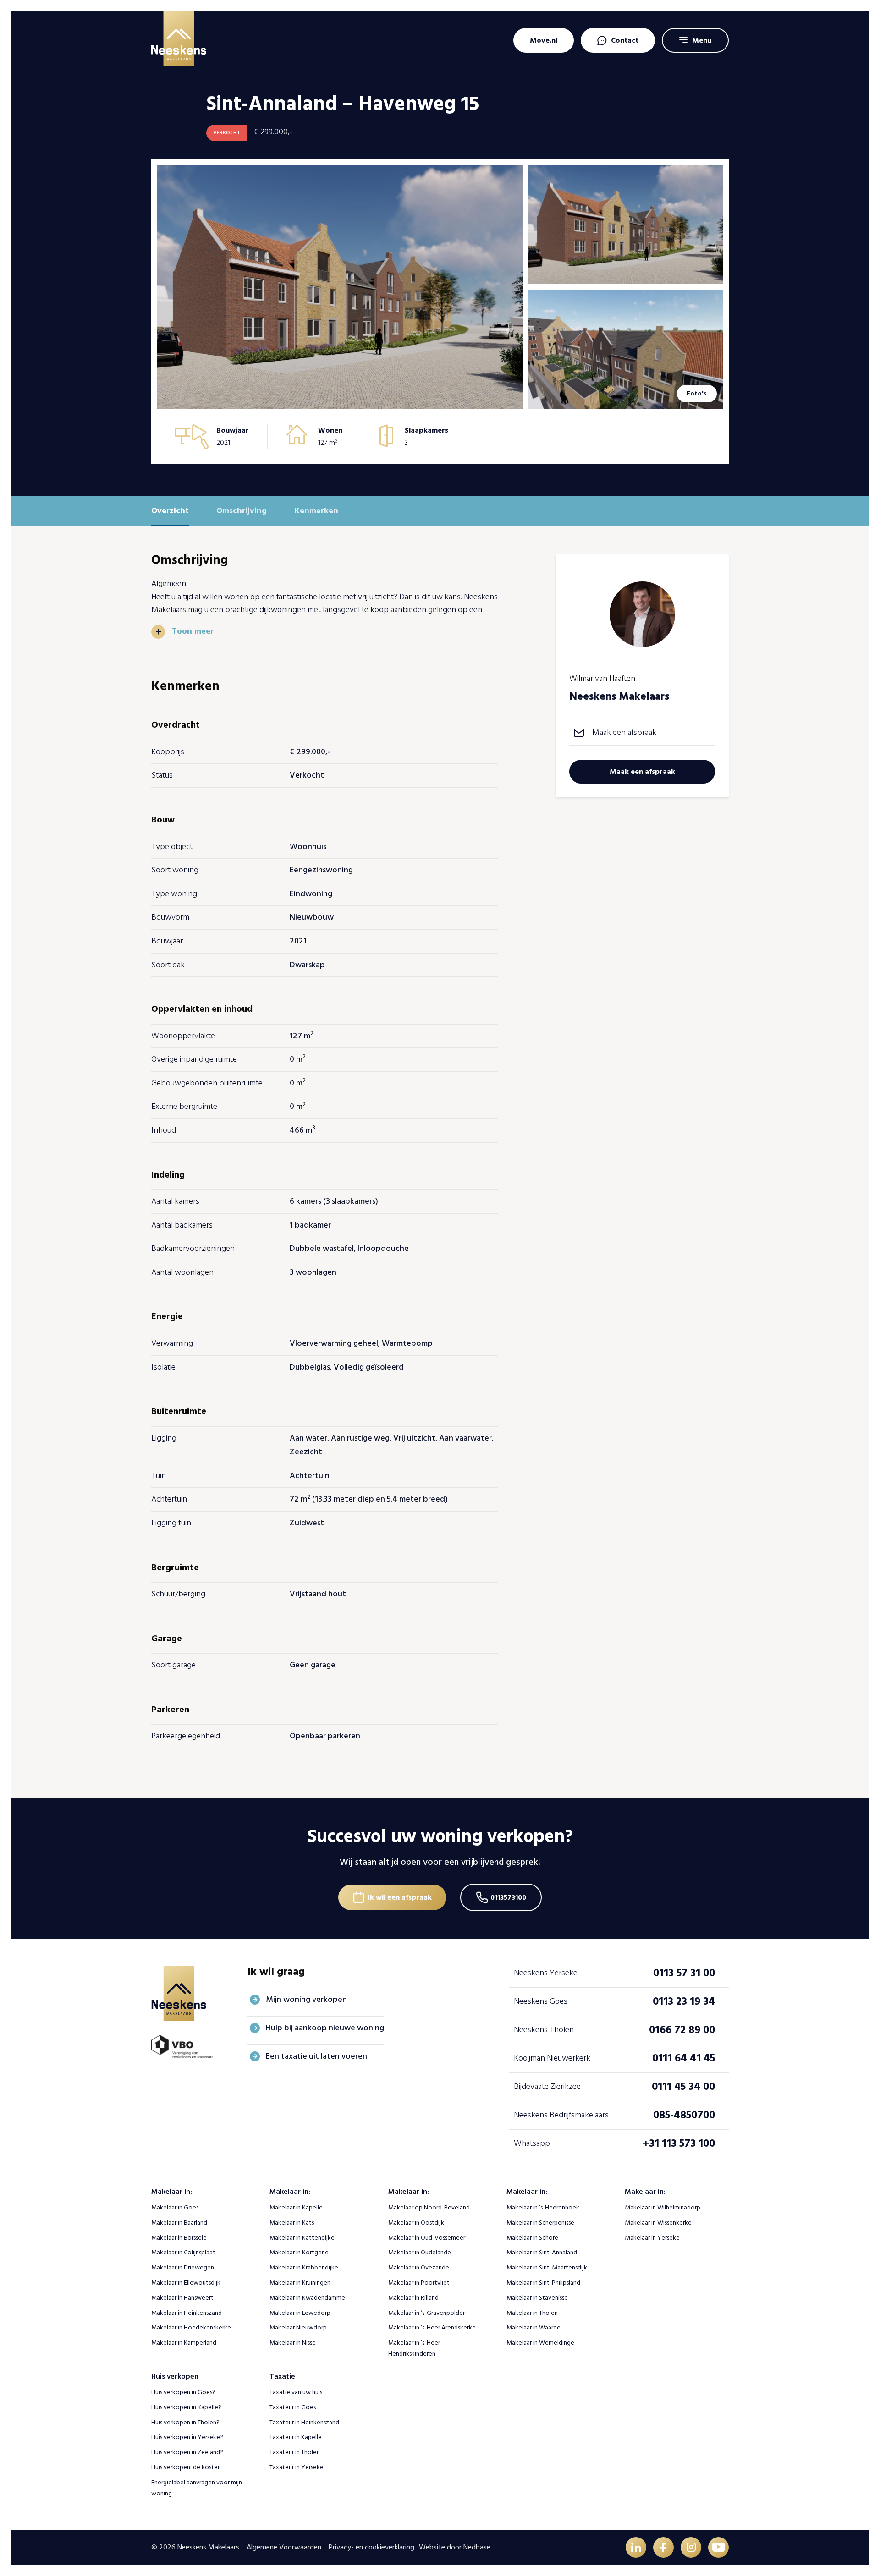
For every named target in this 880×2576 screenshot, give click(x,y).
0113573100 (508, 1897)
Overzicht (170, 511)
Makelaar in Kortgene (299, 2252)
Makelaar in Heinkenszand (187, 2313)
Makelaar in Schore (532, 2238)
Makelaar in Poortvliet (419, 2283)
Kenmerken (316, 511)
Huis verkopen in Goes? (183, 2392)
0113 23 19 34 (684, 2001)
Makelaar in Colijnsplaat (183, 2252)
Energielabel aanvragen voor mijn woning (197, 2488)
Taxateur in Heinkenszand (304, 2422)
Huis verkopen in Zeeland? (187, 2452)
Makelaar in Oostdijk (416, 2222)
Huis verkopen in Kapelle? (186, 2407)
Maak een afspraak (624, 732)
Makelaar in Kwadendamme (307, 2298)
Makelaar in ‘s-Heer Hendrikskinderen (414, 2348)
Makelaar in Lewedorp (300, 2313)
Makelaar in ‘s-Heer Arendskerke (432, 2327)
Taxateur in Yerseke (297, 2467)
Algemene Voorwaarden (284, 2547)
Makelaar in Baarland (179, 2222)
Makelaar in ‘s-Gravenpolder (426, 2313)
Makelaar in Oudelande (420, 2252)
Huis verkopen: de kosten (186, 2467)
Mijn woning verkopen (306, 1999)
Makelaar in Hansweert (182, 2298)
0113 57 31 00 (684, 1973)
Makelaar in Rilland (413, 2298)
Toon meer (193, 631)
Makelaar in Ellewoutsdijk (186, 2283)
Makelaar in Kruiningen (300, 2283)
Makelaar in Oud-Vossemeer (427, 2238)
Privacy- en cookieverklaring (371, 2547)
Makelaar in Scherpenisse (540, 2222)
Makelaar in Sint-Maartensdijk (547, 2267)
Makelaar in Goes (175, 2207)
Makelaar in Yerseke (652, 2238)
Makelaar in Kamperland (184, 2343)
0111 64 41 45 (684, 2058)
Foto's (697, 393)
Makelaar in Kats (292, 2222)
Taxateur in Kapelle (296, 2437)
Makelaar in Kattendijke (302, 2238)
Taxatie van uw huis (296, 2392)
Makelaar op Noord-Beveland (429, 2207)
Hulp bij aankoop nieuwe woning (325, 2028)
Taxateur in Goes (293, 2407)
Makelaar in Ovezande (419, 2267)
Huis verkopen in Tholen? (185, 2422)
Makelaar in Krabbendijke (304, 2267)
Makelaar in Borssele (179, 2238)
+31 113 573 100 (679, 2143)
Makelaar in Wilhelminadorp (663, 2207)
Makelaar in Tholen (532, 2313)
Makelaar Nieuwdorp (298, 2327)
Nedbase (477, 2547)
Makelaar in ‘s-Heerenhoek (543, 2207)
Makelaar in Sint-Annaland (542, 2252)
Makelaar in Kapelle (296, 2207)
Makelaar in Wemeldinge (540, 2343)
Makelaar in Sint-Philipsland (543, 2283)
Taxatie (282, 2376)
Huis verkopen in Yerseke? (187, 2437)
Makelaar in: (172, 2192)
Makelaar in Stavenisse (537, 2298)
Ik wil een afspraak (400, 1897)
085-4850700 (684, 2115)
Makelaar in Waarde (533, 2327)
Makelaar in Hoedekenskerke (191, 2327)
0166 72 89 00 (682, 2030)
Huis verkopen (175, 2376)
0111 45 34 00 (683, 2086)
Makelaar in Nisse (293, 2343)
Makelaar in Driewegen (183, 2267)
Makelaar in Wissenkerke (658, 2222)
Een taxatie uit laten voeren (316, 2056)
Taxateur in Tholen (295, 2452)
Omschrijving (242, 511)
